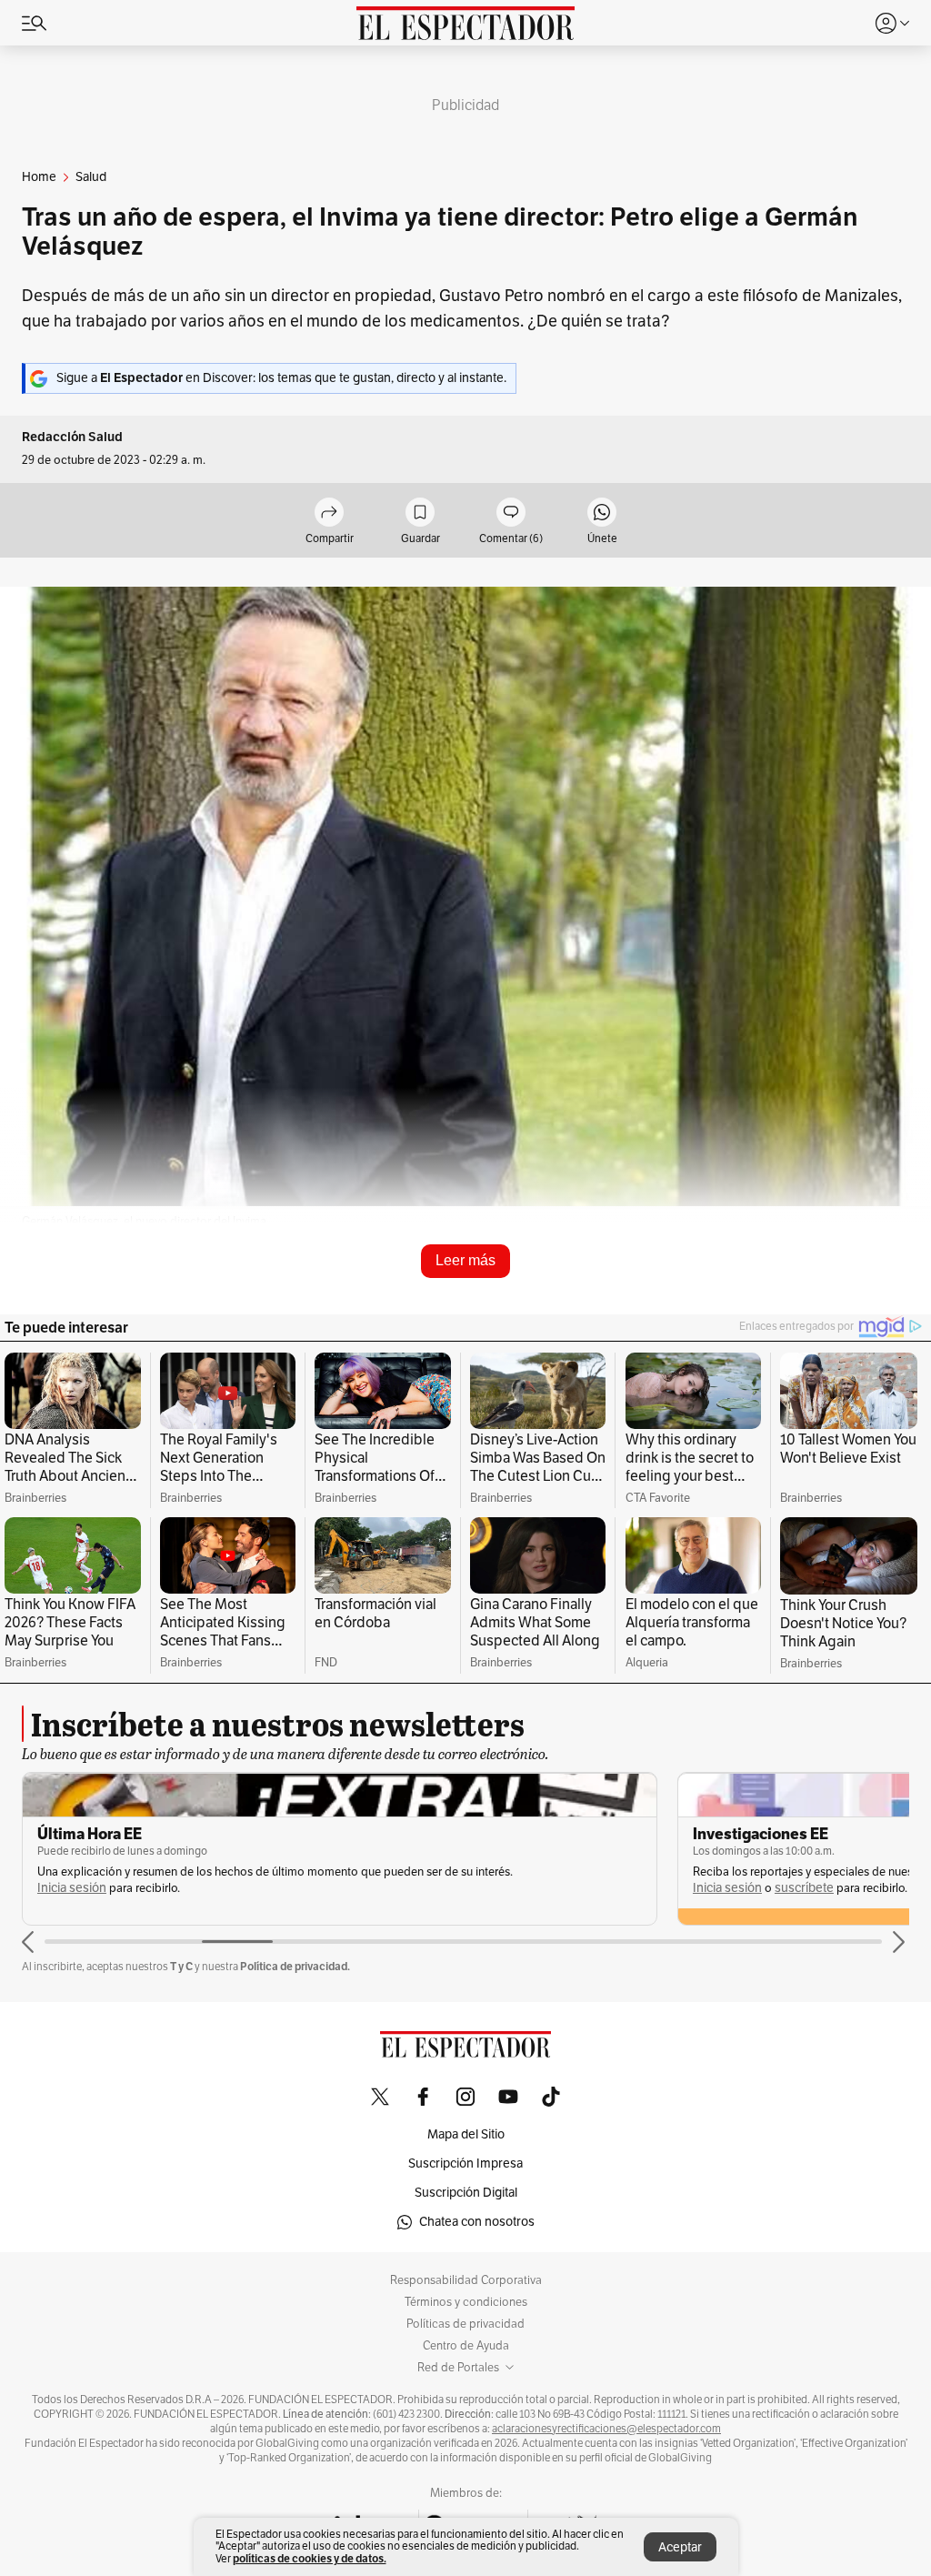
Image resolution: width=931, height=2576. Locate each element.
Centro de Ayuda (466, 2346)
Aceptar (680, 2547)
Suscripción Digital (466, 2193)
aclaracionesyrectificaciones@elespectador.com (606, 2429)
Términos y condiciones (466, 2302)
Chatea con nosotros (477, 2222)
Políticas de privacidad (465, 2324)
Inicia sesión (72, 1888)
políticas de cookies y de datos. (310, 2558)
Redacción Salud (72, 437)
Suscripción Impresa (465, 2163)
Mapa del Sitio (466, 2134)
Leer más (465, 1260)
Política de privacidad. (295, 1966)
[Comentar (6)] (511, 513)
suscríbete (149, 1888)
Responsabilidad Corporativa (466, 2280)
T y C (181, 1966)
